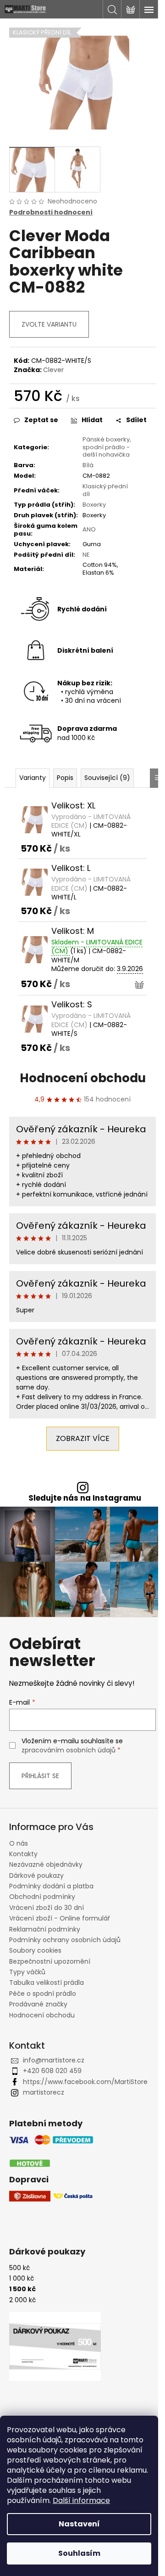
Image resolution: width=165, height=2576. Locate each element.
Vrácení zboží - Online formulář (60, 1918)
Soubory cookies (35, 1950)
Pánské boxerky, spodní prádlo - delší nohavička (107, 447)
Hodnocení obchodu (83, 1078)
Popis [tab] (65, 778)
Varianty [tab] (33, 778)
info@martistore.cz (54, 2060)
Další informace (81, 2500)
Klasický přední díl (105, 490)
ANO (89, 529)
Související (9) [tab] (107, 778)
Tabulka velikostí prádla (47, 1983)
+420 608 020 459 (52, 2071)
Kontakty (23, 1854)
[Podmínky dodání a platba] (51, 2152)
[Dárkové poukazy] (55, 2346)
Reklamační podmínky (45, 1929)
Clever (53, 370)
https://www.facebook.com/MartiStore (85, 2082)
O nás (19, 1843)
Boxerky (94, 505)
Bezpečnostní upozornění (50, 1961)
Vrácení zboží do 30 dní (47, 1908)
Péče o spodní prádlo (43, 1994)
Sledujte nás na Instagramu (85, 1498)
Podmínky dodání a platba (51, 1886)
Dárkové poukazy (36, 1876)
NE (86, 555)
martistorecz (44, 2092)
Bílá (88, 465)
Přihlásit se (40, 1776)
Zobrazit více (83, 1438)
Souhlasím (79, 2553)
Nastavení (79, 2524)
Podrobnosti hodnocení (51, 212)
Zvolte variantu (49, 324)
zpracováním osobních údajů (69, 1750)
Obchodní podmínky (42, 1897)
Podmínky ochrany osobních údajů (65, 1940)
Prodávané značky (38, 2004)
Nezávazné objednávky (46, 1864)
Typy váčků (27, 1972)
